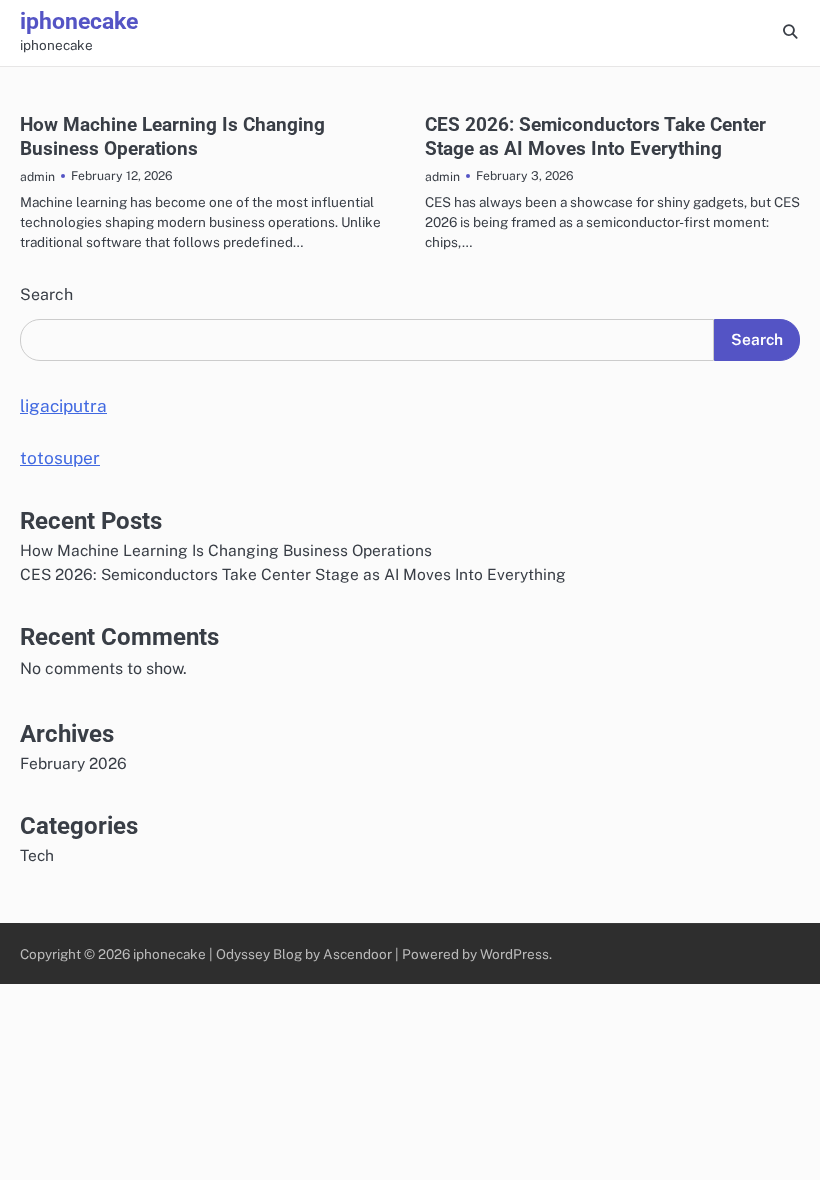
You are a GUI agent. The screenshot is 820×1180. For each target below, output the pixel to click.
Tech (37, 855)
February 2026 (73, 763)
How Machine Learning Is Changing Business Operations (172, 136)
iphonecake (79, 21)
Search (46, 294)
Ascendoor (357, 954)
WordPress (514, 954)
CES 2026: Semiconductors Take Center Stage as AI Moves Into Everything (595, 136)
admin (37, 176)
